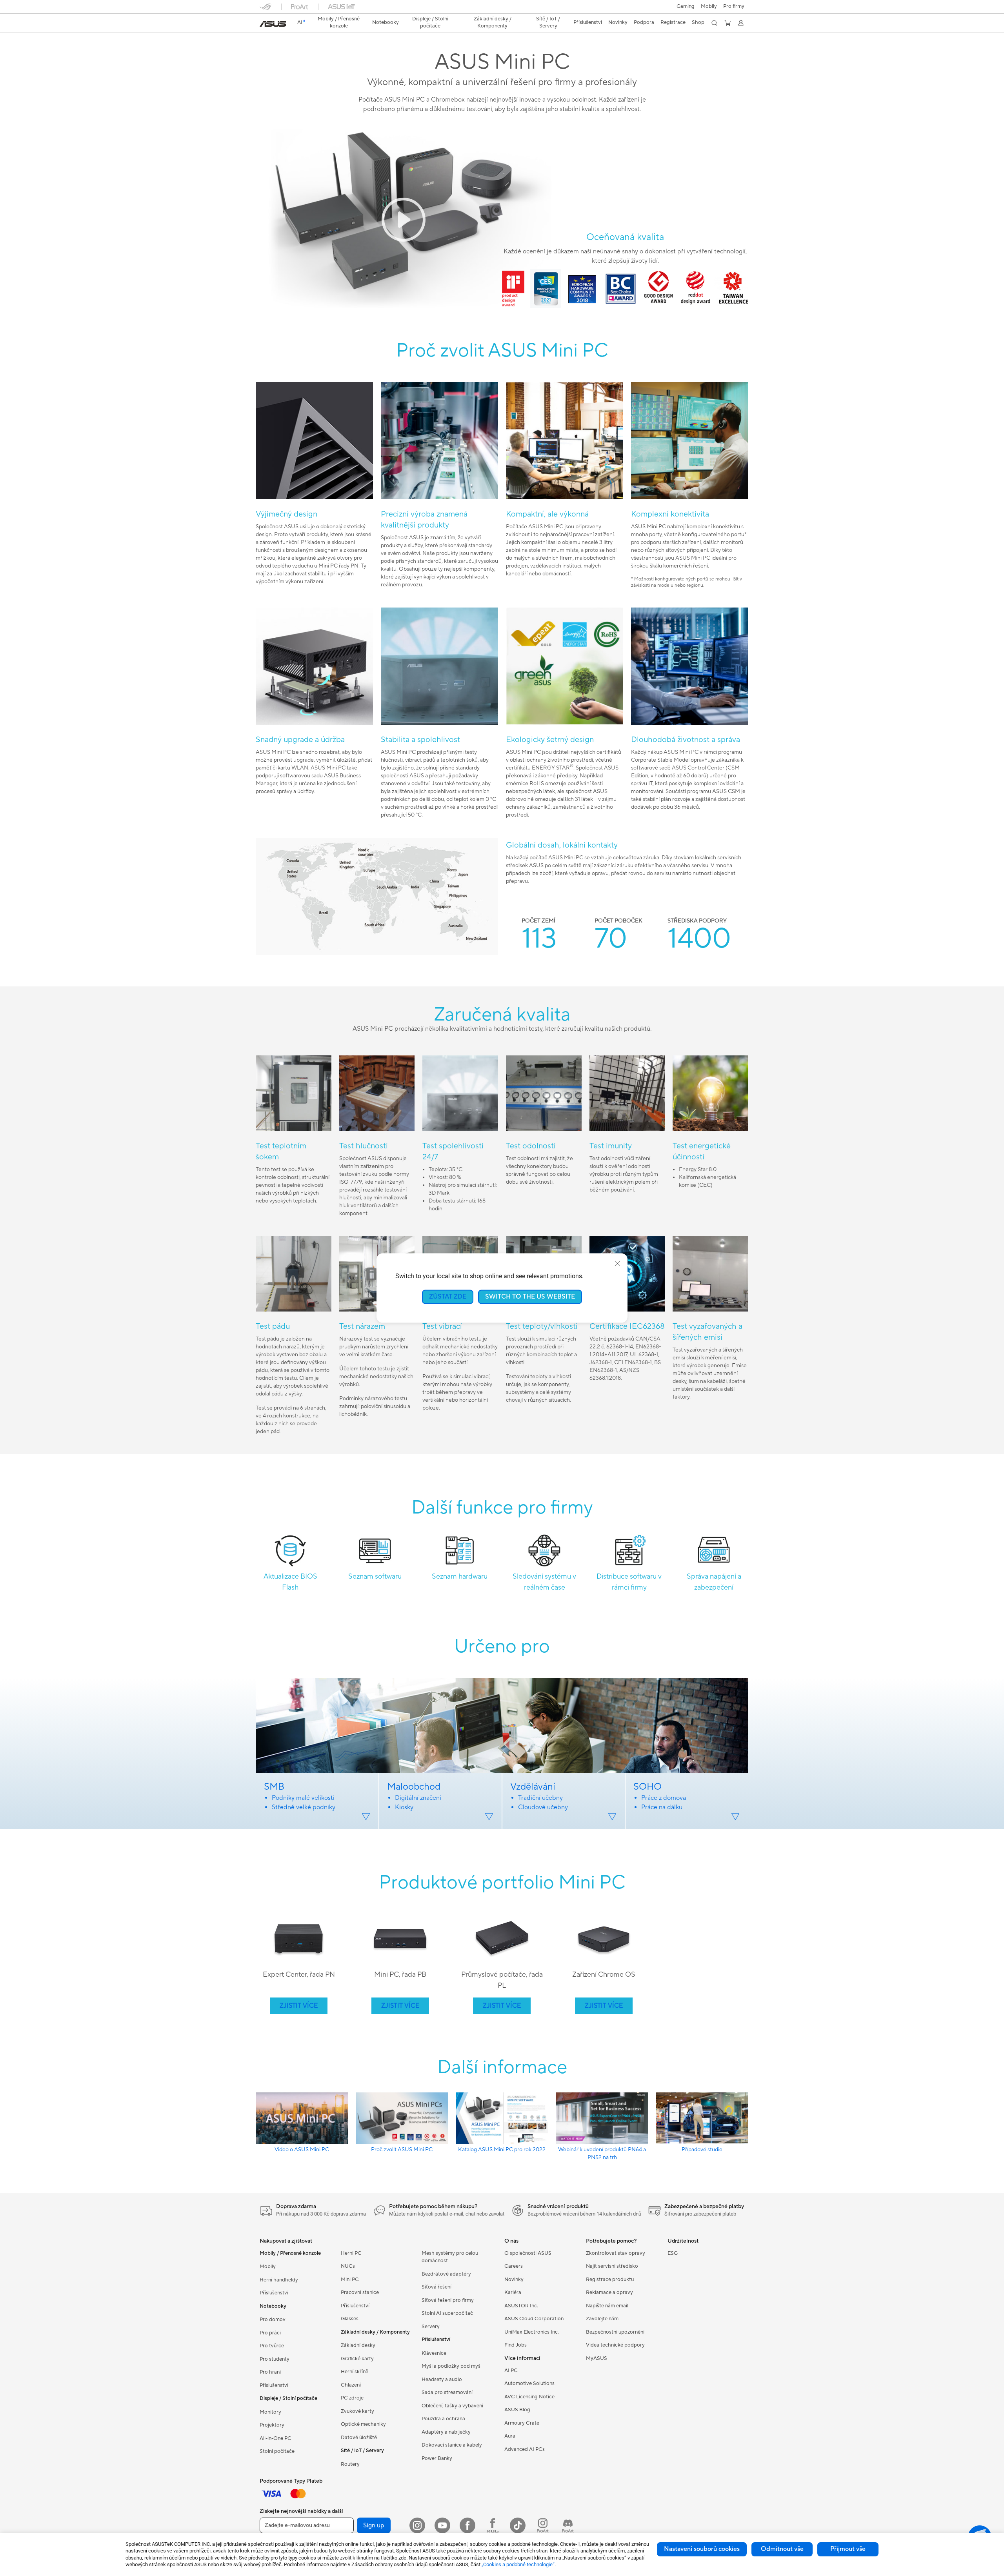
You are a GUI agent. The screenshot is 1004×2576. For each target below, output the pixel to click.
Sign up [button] (374, 2525)
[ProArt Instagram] (543, 2525)
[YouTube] (442, 2525)
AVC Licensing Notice (529, 2397)
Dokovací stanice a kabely (452, 2445)
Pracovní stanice (360, 2292)
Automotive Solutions (529, 2383)
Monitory (270, 2412)
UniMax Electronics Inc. (532, 2332)
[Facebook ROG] (493, 2525)
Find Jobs (516, 2345)
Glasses (350, 2319)
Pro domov (273, 2319)
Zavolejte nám (602, 2319)
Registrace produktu (610, 2279)
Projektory (272, 2425)
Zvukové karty (357, 2411)
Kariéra (513, 2292)
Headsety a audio (442, 2380)
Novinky (514, 2279)
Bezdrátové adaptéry (446, 2274)
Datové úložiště (359, 2438)
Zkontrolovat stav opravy (616, 2253)
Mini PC (350, 2279)
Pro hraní (270, 2372)
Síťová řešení (437, 2287)
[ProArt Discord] (568, 2525)
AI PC (511, 2370)
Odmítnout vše (782, 2549)
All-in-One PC (276, 2438)
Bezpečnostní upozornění (615, 2332)
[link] (273, 24)
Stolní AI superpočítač (447, 2313)
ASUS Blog (517, 2410)
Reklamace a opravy (609, 2292)
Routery (350, 2464)
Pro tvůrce (272, 2346)
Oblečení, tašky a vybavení (452, 2406)
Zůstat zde (448, 1297)
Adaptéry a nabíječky (446, 2432)
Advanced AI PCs (525, 2449)
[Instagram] (417, 2525)
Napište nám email (607, 2306)
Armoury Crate (522, 2423)
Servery (431, 2327)
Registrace (673, 22)
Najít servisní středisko (612, 2266)
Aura (510, 2436)
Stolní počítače (277, 2451)
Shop (698, 22)
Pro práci (270, 2333)
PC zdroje (352, 2398)
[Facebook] (467, 2525)
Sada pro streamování (447, 2392)
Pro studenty (275, 2359)
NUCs (348, 2266)
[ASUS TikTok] (518, 2525)
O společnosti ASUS (528, 2253)
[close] (617, 1264)
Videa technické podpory (615, 2345)
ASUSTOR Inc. (521, 2306)
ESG (673, 2253)
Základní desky (358, 2345)
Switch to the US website (530, 1297)
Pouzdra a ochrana (443, 2419)
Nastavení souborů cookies (702, 2549)
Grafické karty (357, 2359)
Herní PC (351, 2253)
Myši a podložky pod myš (451, 2366)
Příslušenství (274, 2293)
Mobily (709, 6)
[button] (686, 7)
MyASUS (597, 2358)
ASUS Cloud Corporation (534, 2319)
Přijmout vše (848, 2549)
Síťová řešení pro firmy (448, 2300)
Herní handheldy (279, 2280)
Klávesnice (434, 2353)
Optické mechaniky (363, 2424)
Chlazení (351, 2385)
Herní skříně (355, 2372)
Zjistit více (299, 2006)
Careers (514, 2266)
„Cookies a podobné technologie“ (518, 2564)
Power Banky (437, 2458)
